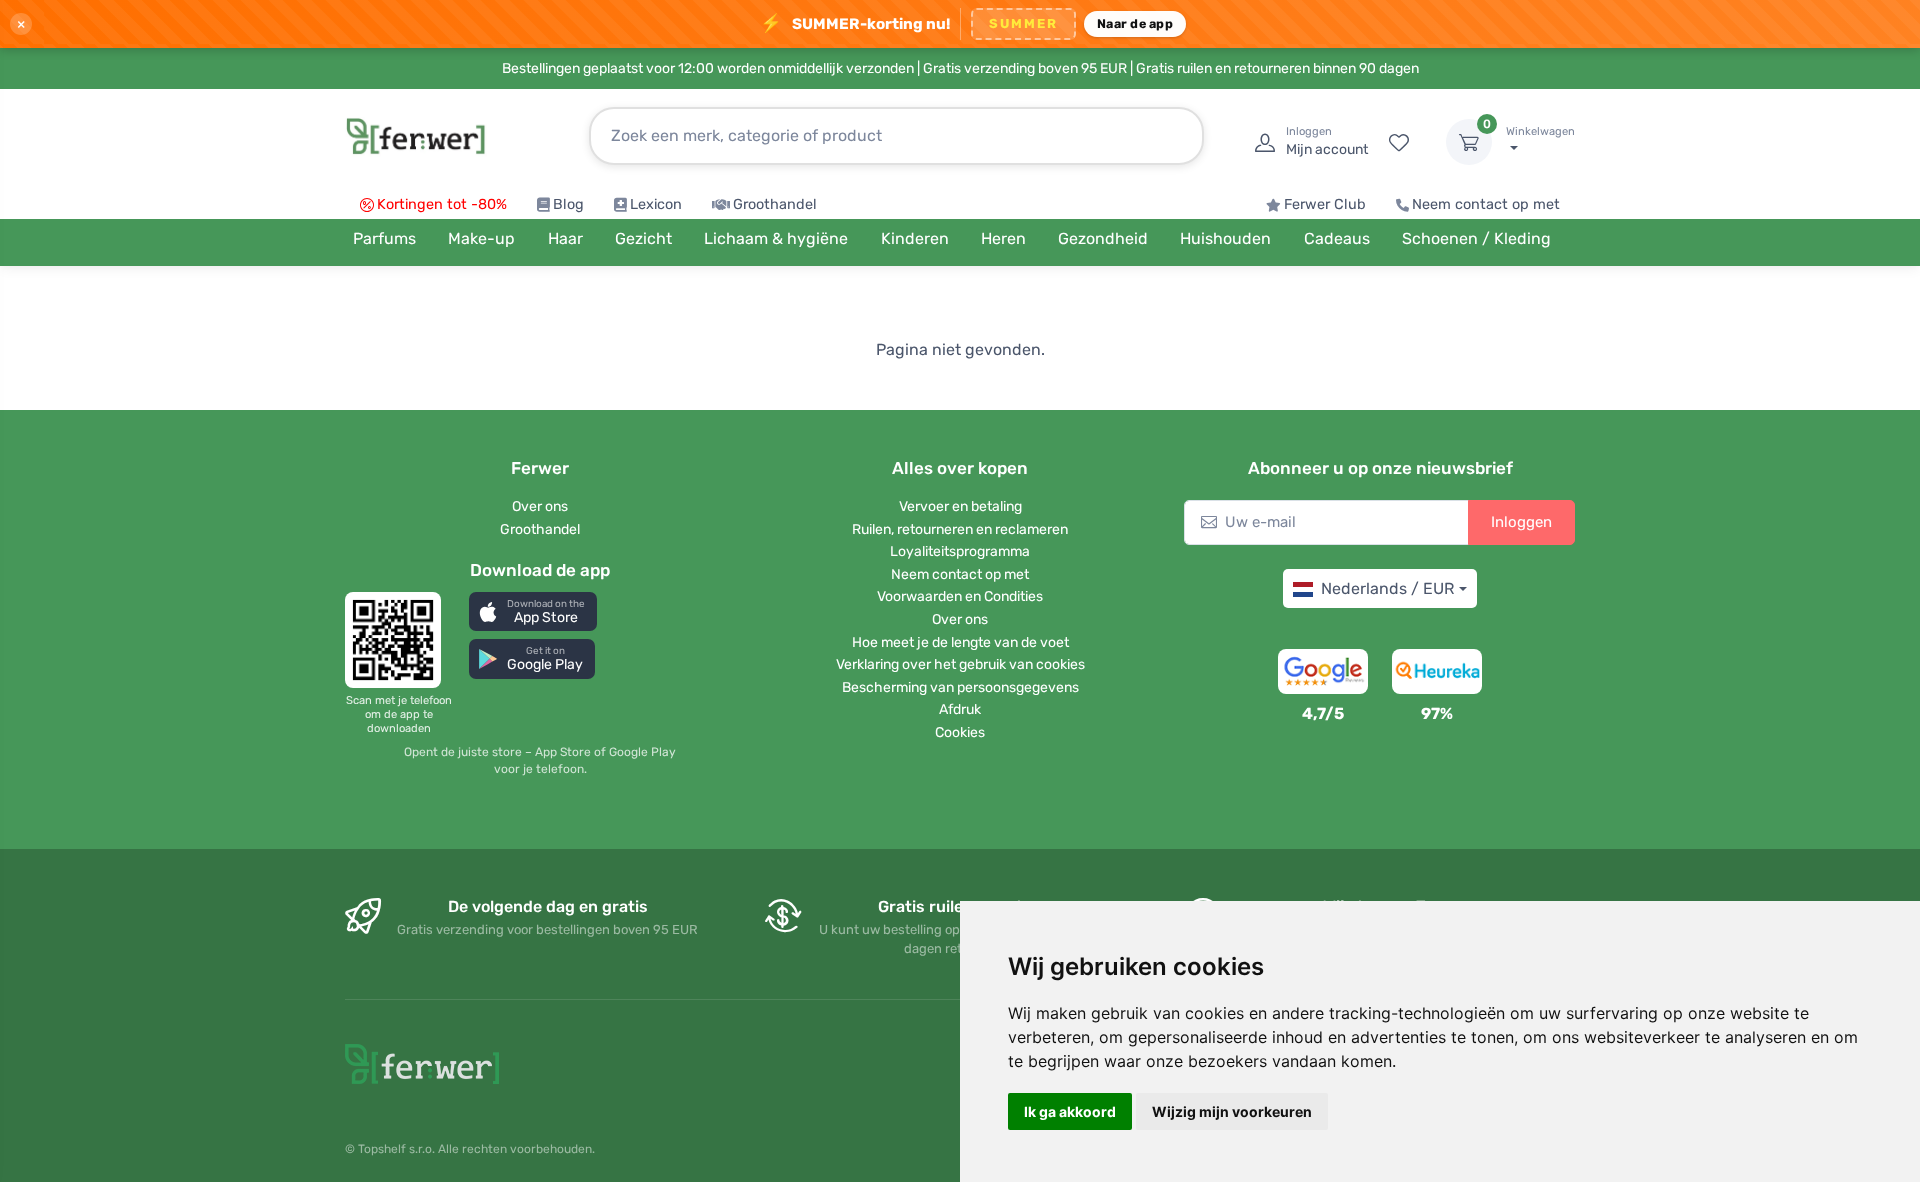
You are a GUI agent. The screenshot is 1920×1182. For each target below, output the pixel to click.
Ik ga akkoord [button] (1070, 1111)
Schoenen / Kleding (1476, 238)
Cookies (960, 732)
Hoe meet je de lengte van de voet (960, 642)
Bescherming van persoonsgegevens (960, 687)
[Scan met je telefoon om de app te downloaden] (399, 640)
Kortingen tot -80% (442, 204)
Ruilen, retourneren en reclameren (960, 529)
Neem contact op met (1486, 204)
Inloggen (1521, 522)
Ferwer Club (1325, 204)
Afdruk (960, 709)
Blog (568, 204)
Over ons (540, 506)
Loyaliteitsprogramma (960, 551)
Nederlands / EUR (1387, 588)
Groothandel (775, 204)
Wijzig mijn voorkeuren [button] (1232, 1111)
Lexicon (656, 204)
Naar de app (1135, 23)
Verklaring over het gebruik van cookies (960, 664)
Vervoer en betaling (960, 506)
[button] (533, 611)
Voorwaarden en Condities (960, 596)
